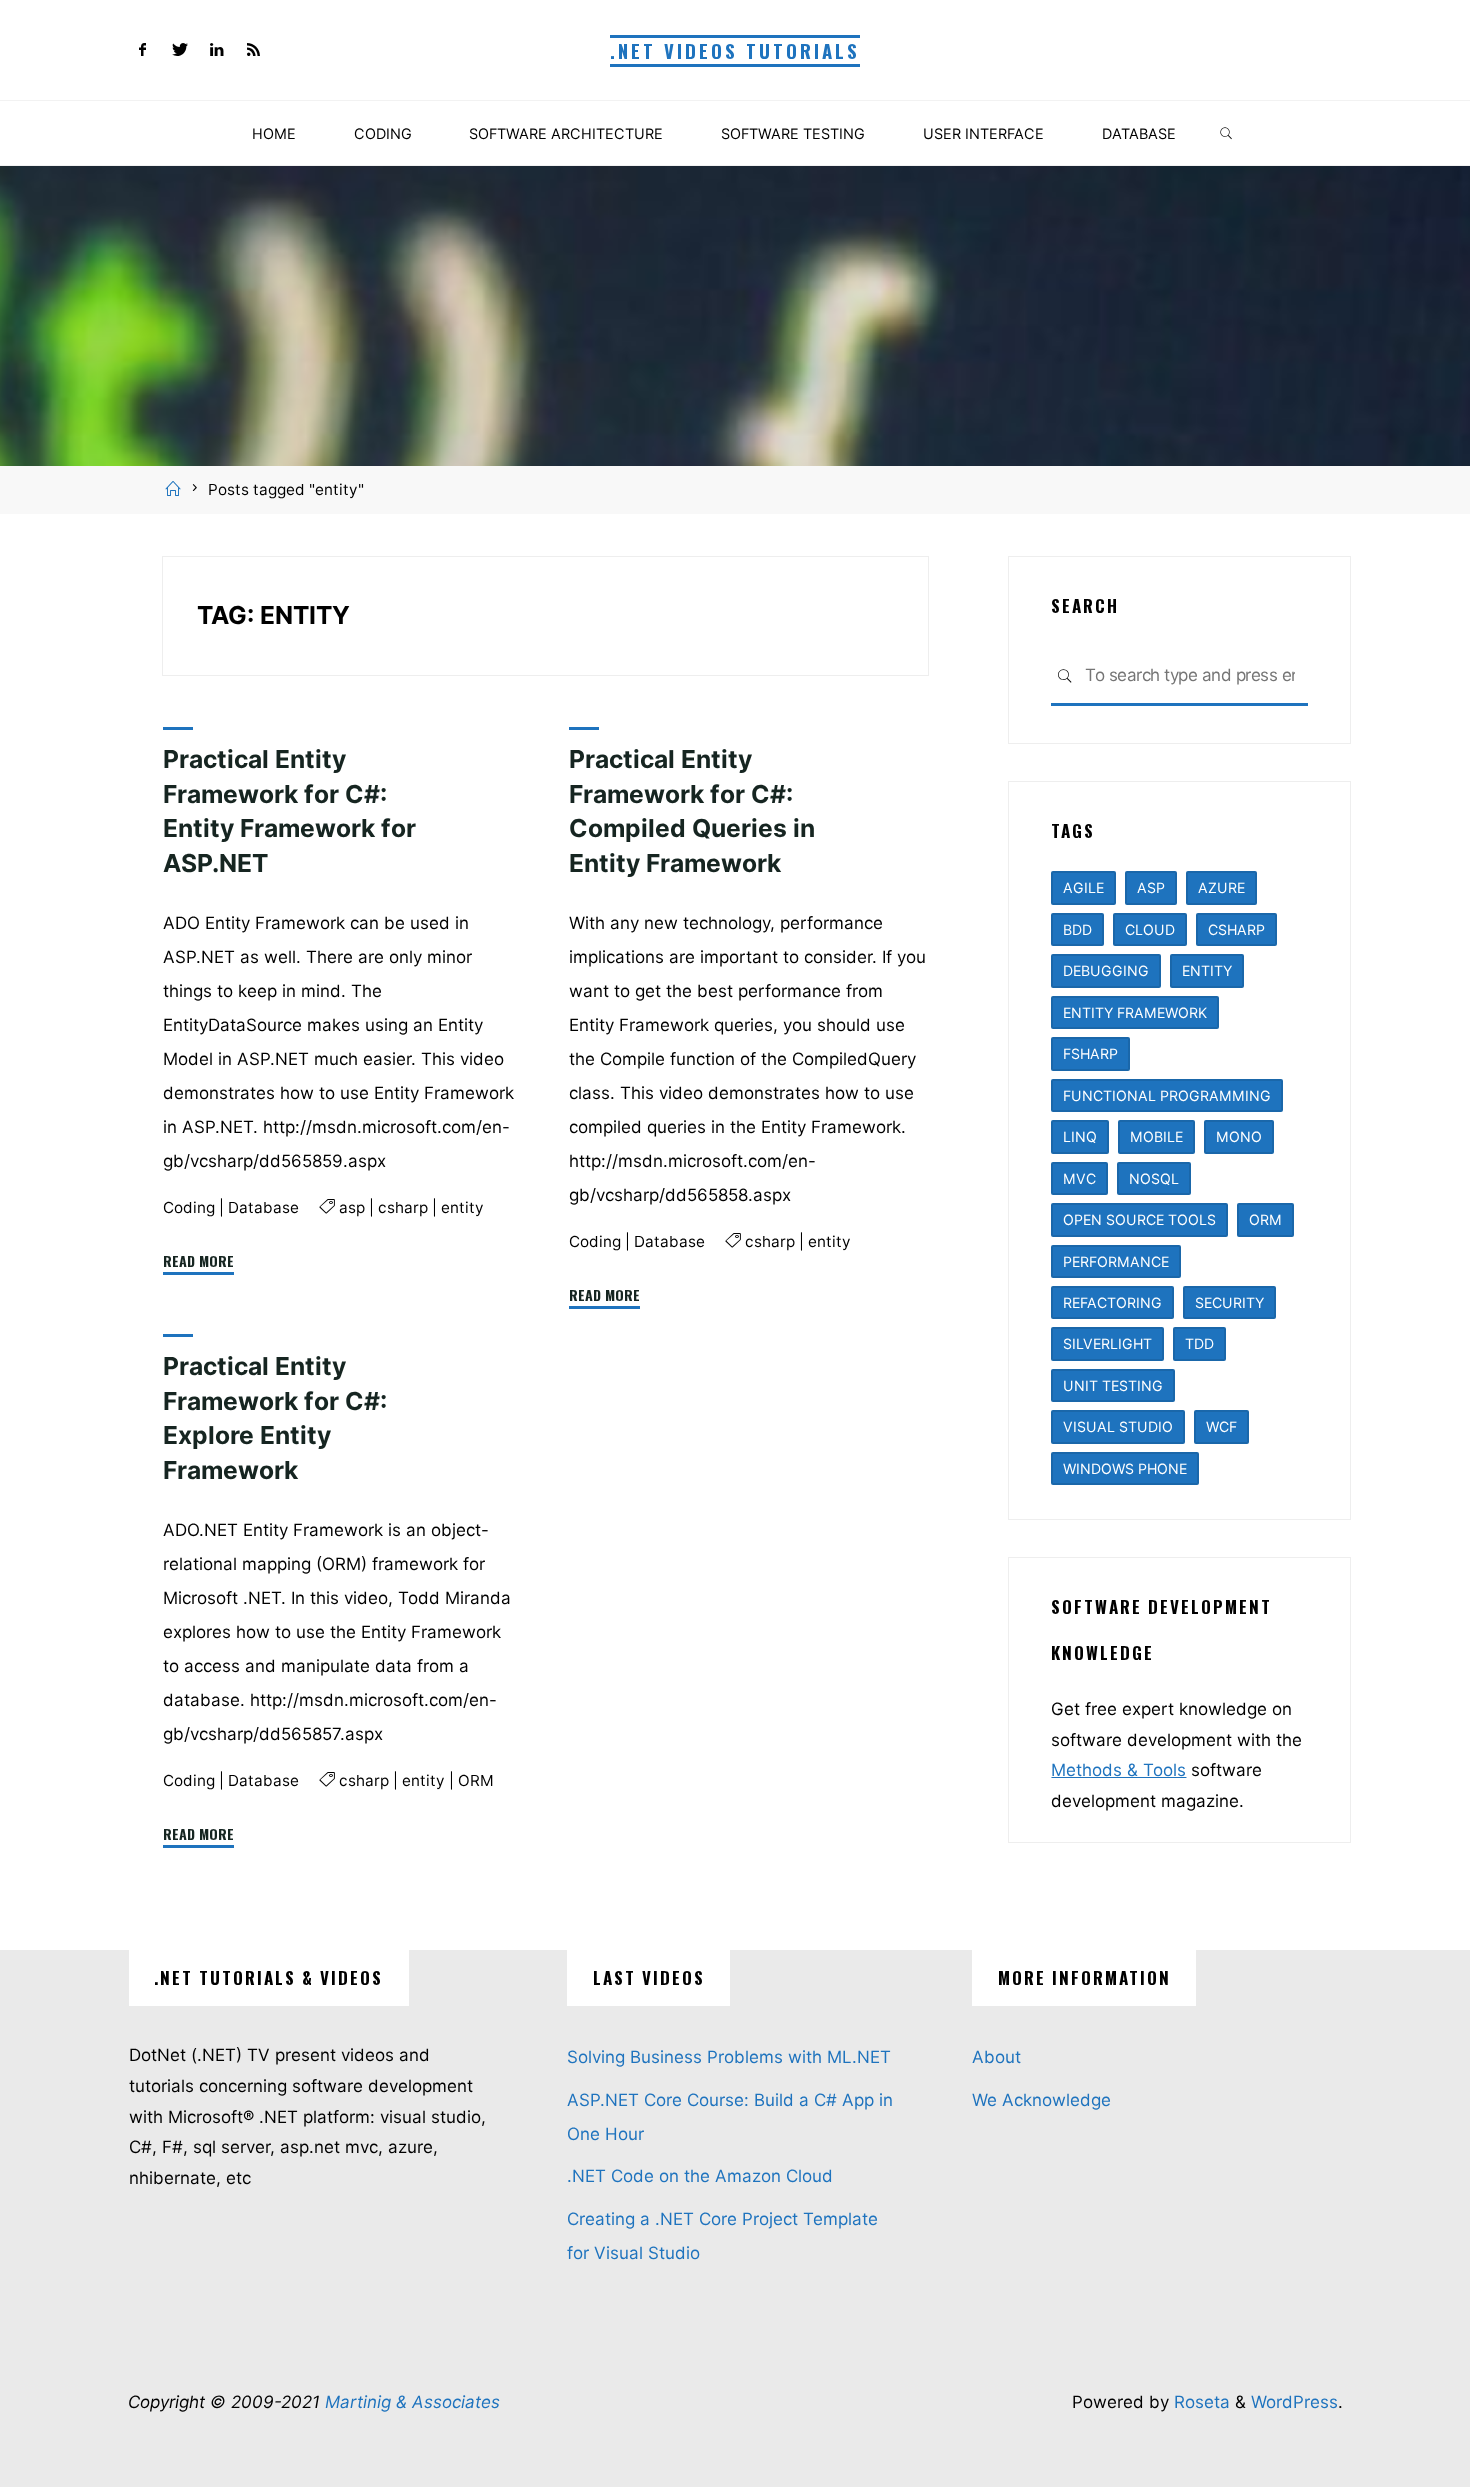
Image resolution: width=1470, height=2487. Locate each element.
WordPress (1294, 2402)
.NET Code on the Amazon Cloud (700, 2176)
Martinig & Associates (412, 2402)
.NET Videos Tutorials (735, 50)
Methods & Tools (1118, 1770)
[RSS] (253, 50)
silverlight (1107, 1343)
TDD (1199, 1343)
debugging (1106, 970)
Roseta (1199, 2402)
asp (351, 1207)
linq (1080, 1136)
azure (1221, 887)
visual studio (1118, 1426)
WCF (1221, 1426)
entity (461, 1207)
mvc (1079, 1178)
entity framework (1135, 1012)
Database (263, 1207)
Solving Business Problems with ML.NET (729, 2057)
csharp (402, 1207)
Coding (189, 1207)
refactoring (1112, 1302)
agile (1083, 887)
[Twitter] (179, 50)
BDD (1077, 929)
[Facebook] (143, 50)
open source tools (1139, 1219)
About (996, 2057)
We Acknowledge (1041, 2100)
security (1229, 1302)
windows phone (1125, 1468)
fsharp (1090, 1053)
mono (1239, 1136)
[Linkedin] (216, 50)
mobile (1156, 1136)
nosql (1154, 1178)
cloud (1150, 929)
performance (1116, 1261)
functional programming (1167, 1095)
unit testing (1113, 1385)
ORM (475, 1780)
